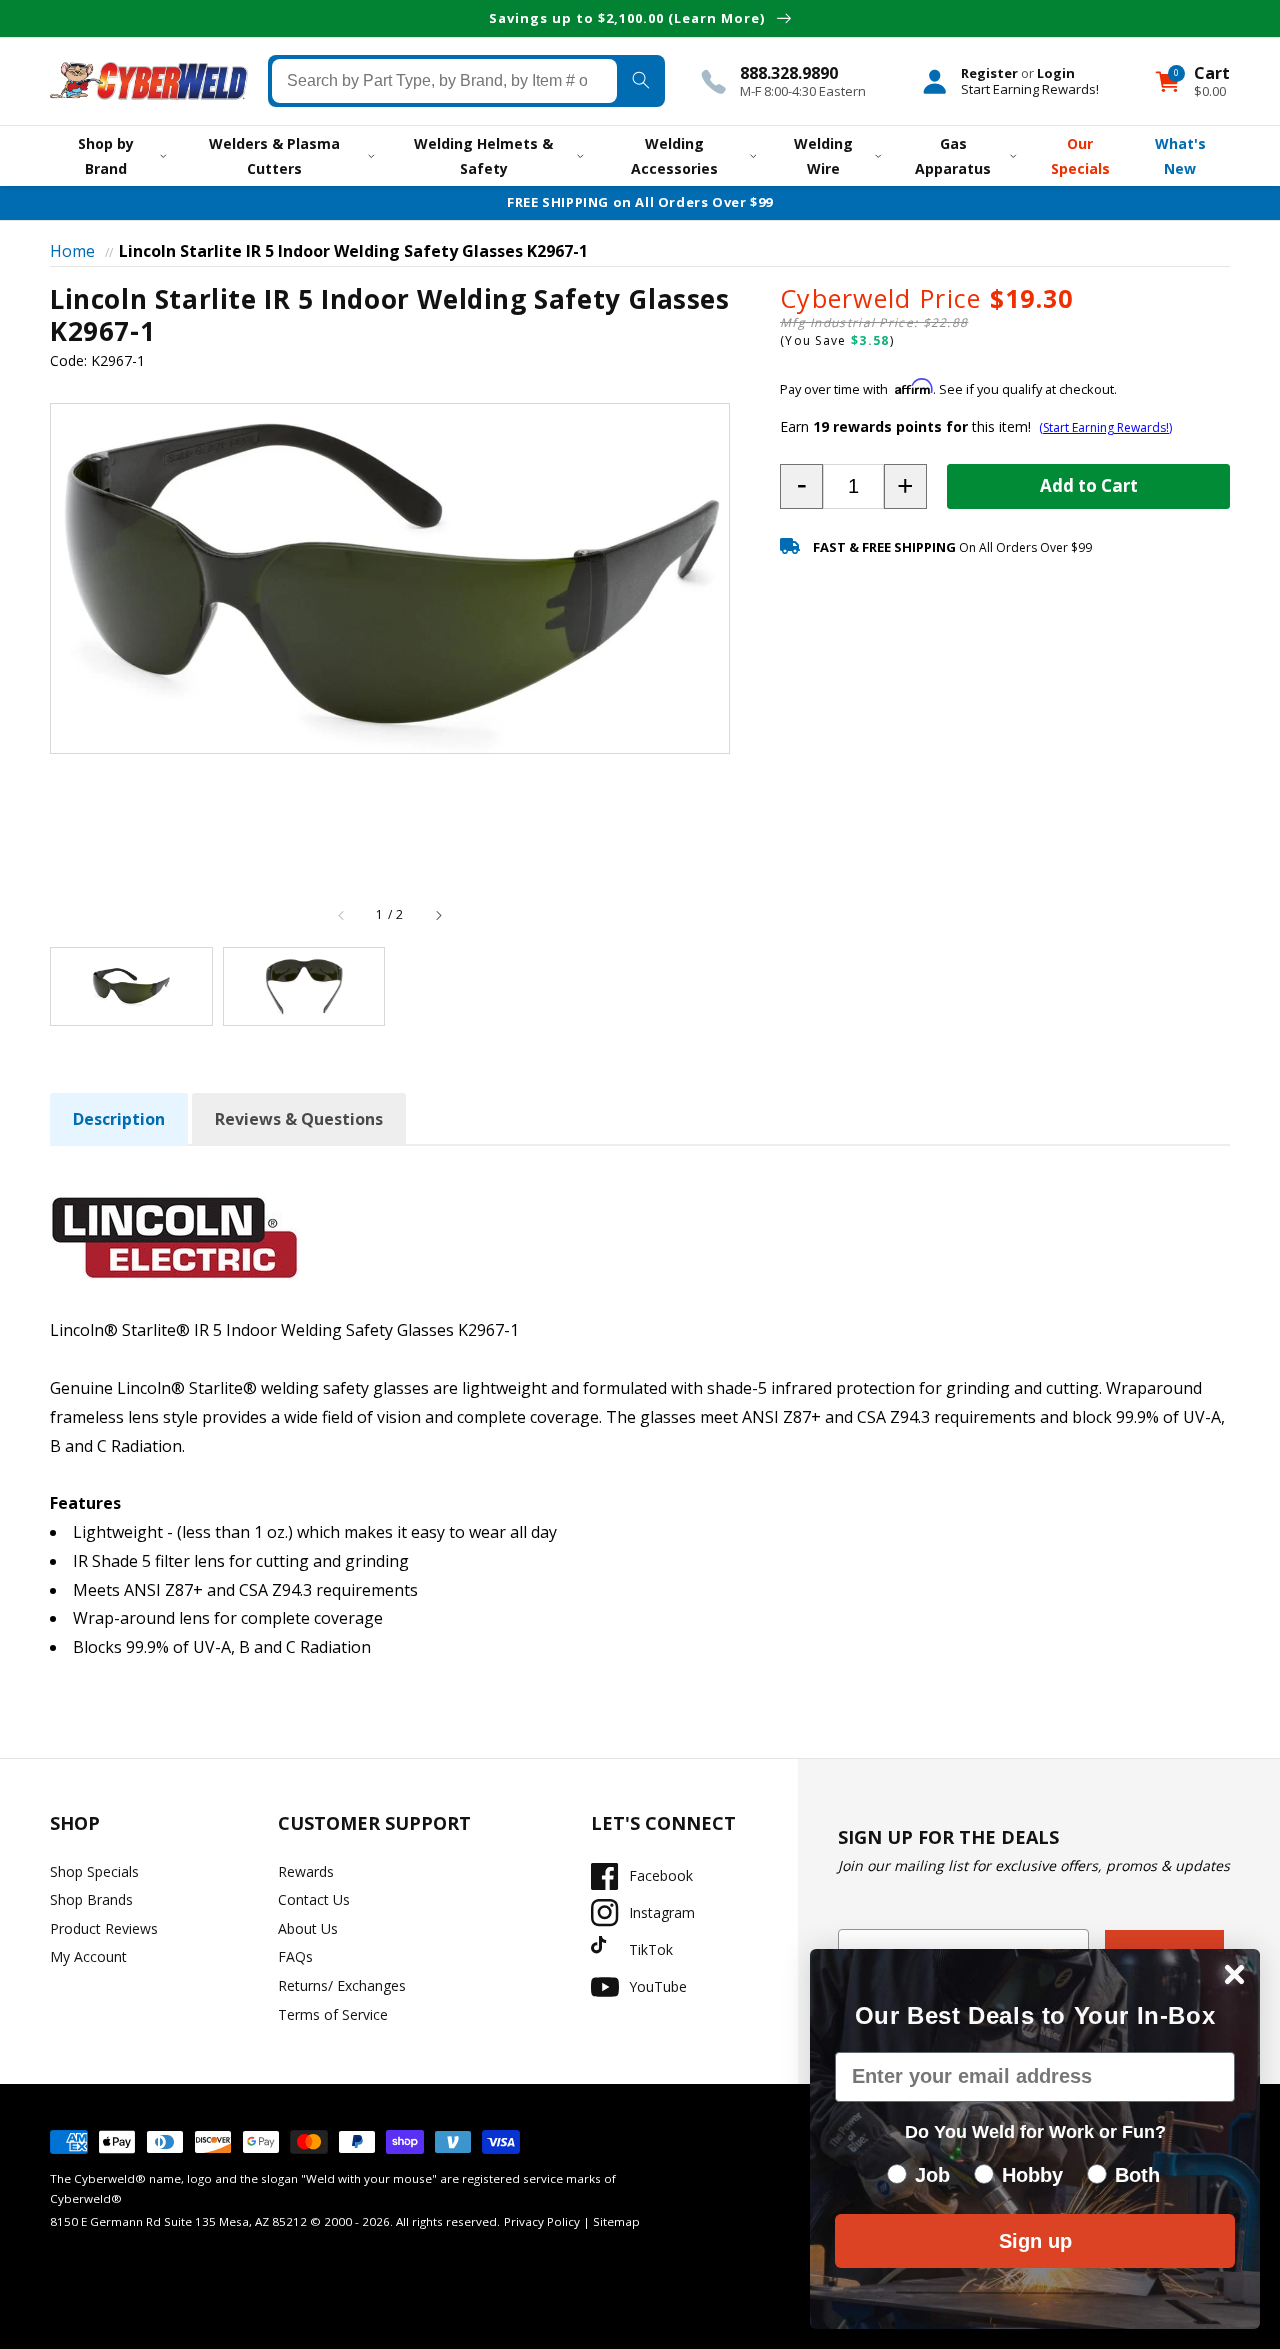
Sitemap (616, 2221)
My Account (88, 1956)
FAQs (295, 1956)
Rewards (306, 1871)
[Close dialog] (1234, 1974)
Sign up (1035, 2241)
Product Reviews (104, 1928)
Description (119, 1119)
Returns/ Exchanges (342, 1985)
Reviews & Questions (299, 1119)
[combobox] (444, 81)
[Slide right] (438, 915)
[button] (801, 486)
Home (72, 251)
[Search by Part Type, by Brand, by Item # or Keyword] (641, 81)
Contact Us (314, 1899)
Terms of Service (333, 2014)
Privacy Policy (542, 2221)
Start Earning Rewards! (1030, 89)
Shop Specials (94, 1871)
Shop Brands (91, 1899)
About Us (308, 1928)
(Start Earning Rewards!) (1105, 427)
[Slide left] (342, 915)
